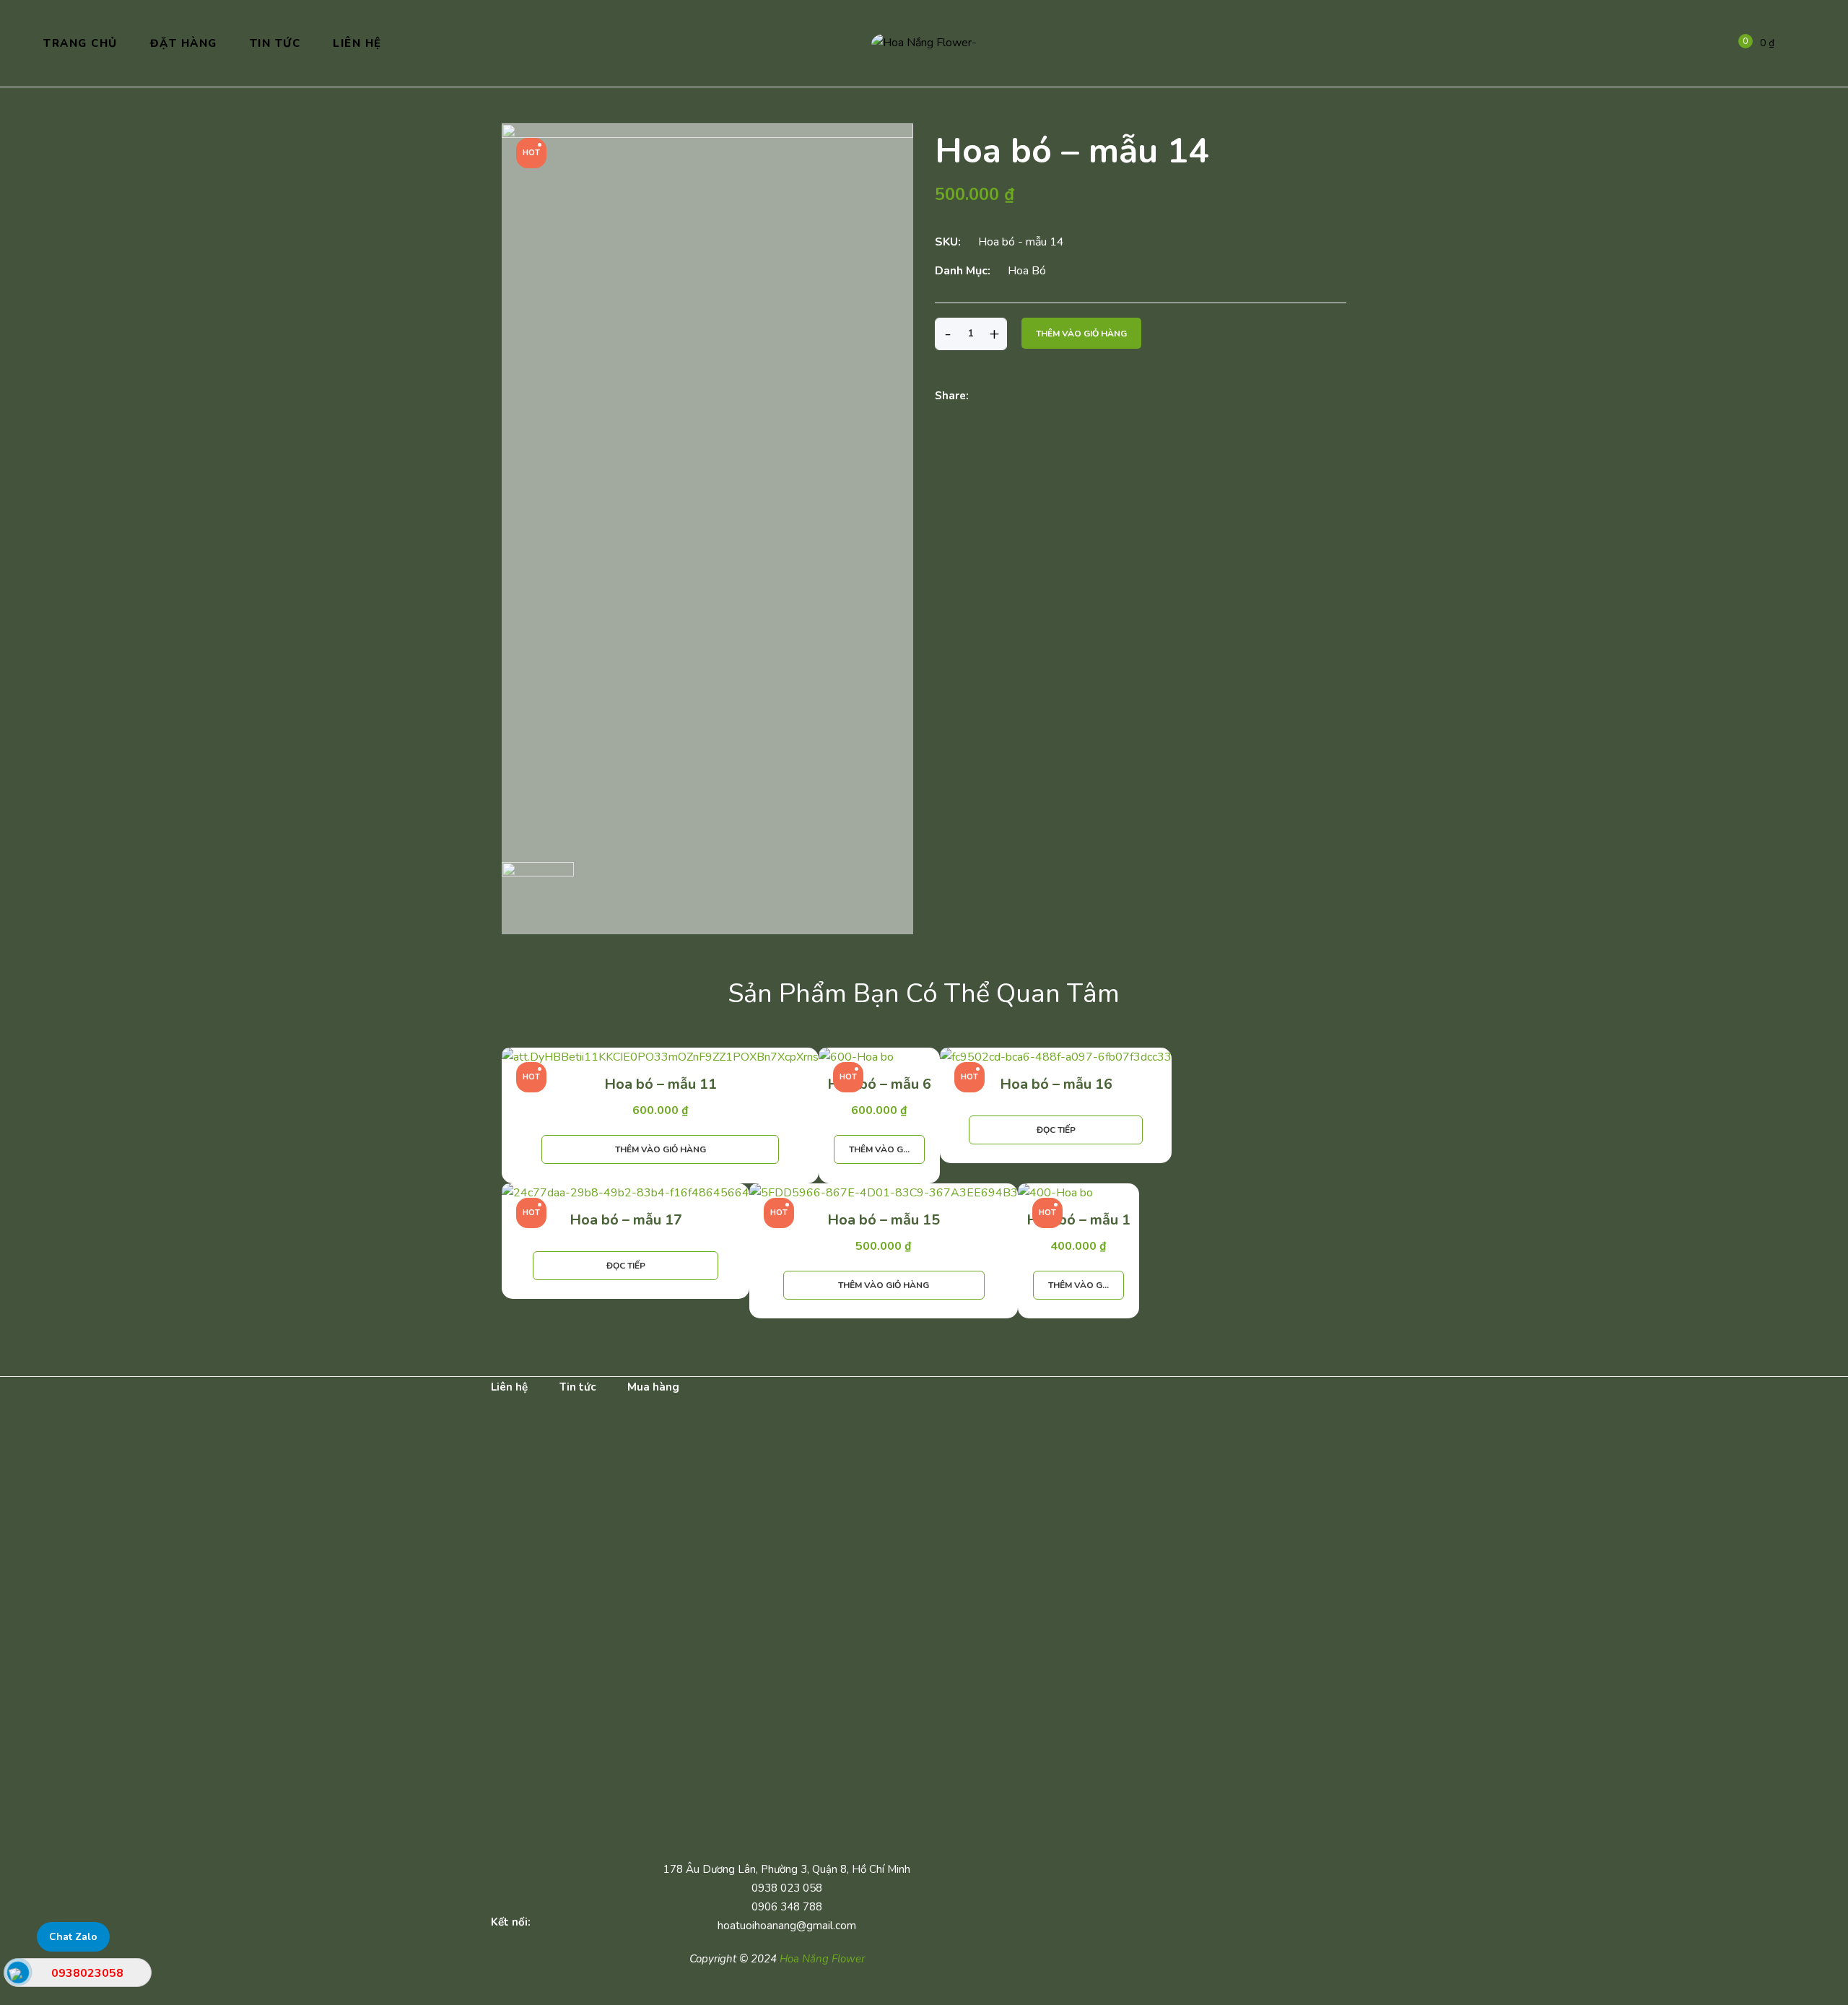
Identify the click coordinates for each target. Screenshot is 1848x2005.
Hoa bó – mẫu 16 (1056, 1084)
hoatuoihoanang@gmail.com (785, 1926)
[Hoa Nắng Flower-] (924, 43)
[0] (1735, 43)
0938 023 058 (785, 1888)
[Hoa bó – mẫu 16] (1056, 1058)
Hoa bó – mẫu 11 (661, 1084)
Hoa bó (1027, 271)
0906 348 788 (785, 1907)
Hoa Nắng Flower (822, 1959)
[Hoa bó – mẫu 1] (1078, 1193)
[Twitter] (1021, 397)
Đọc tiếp (1056, 1130)
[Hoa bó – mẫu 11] (660, 1058)
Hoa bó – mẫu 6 (879, 1084)
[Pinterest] (1047, 397)
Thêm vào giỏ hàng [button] (661, 1149)
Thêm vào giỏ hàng (1081, 334)
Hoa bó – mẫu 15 (884, 1220)
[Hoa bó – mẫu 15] (884, 1193)
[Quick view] (671, 1171)
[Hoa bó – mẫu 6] (879, 1058)
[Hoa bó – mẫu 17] (626, 1193)
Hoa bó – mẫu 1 (1078, 1220)
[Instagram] (638, 1922)
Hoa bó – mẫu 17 (626, 1220)
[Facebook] (995, 397)
